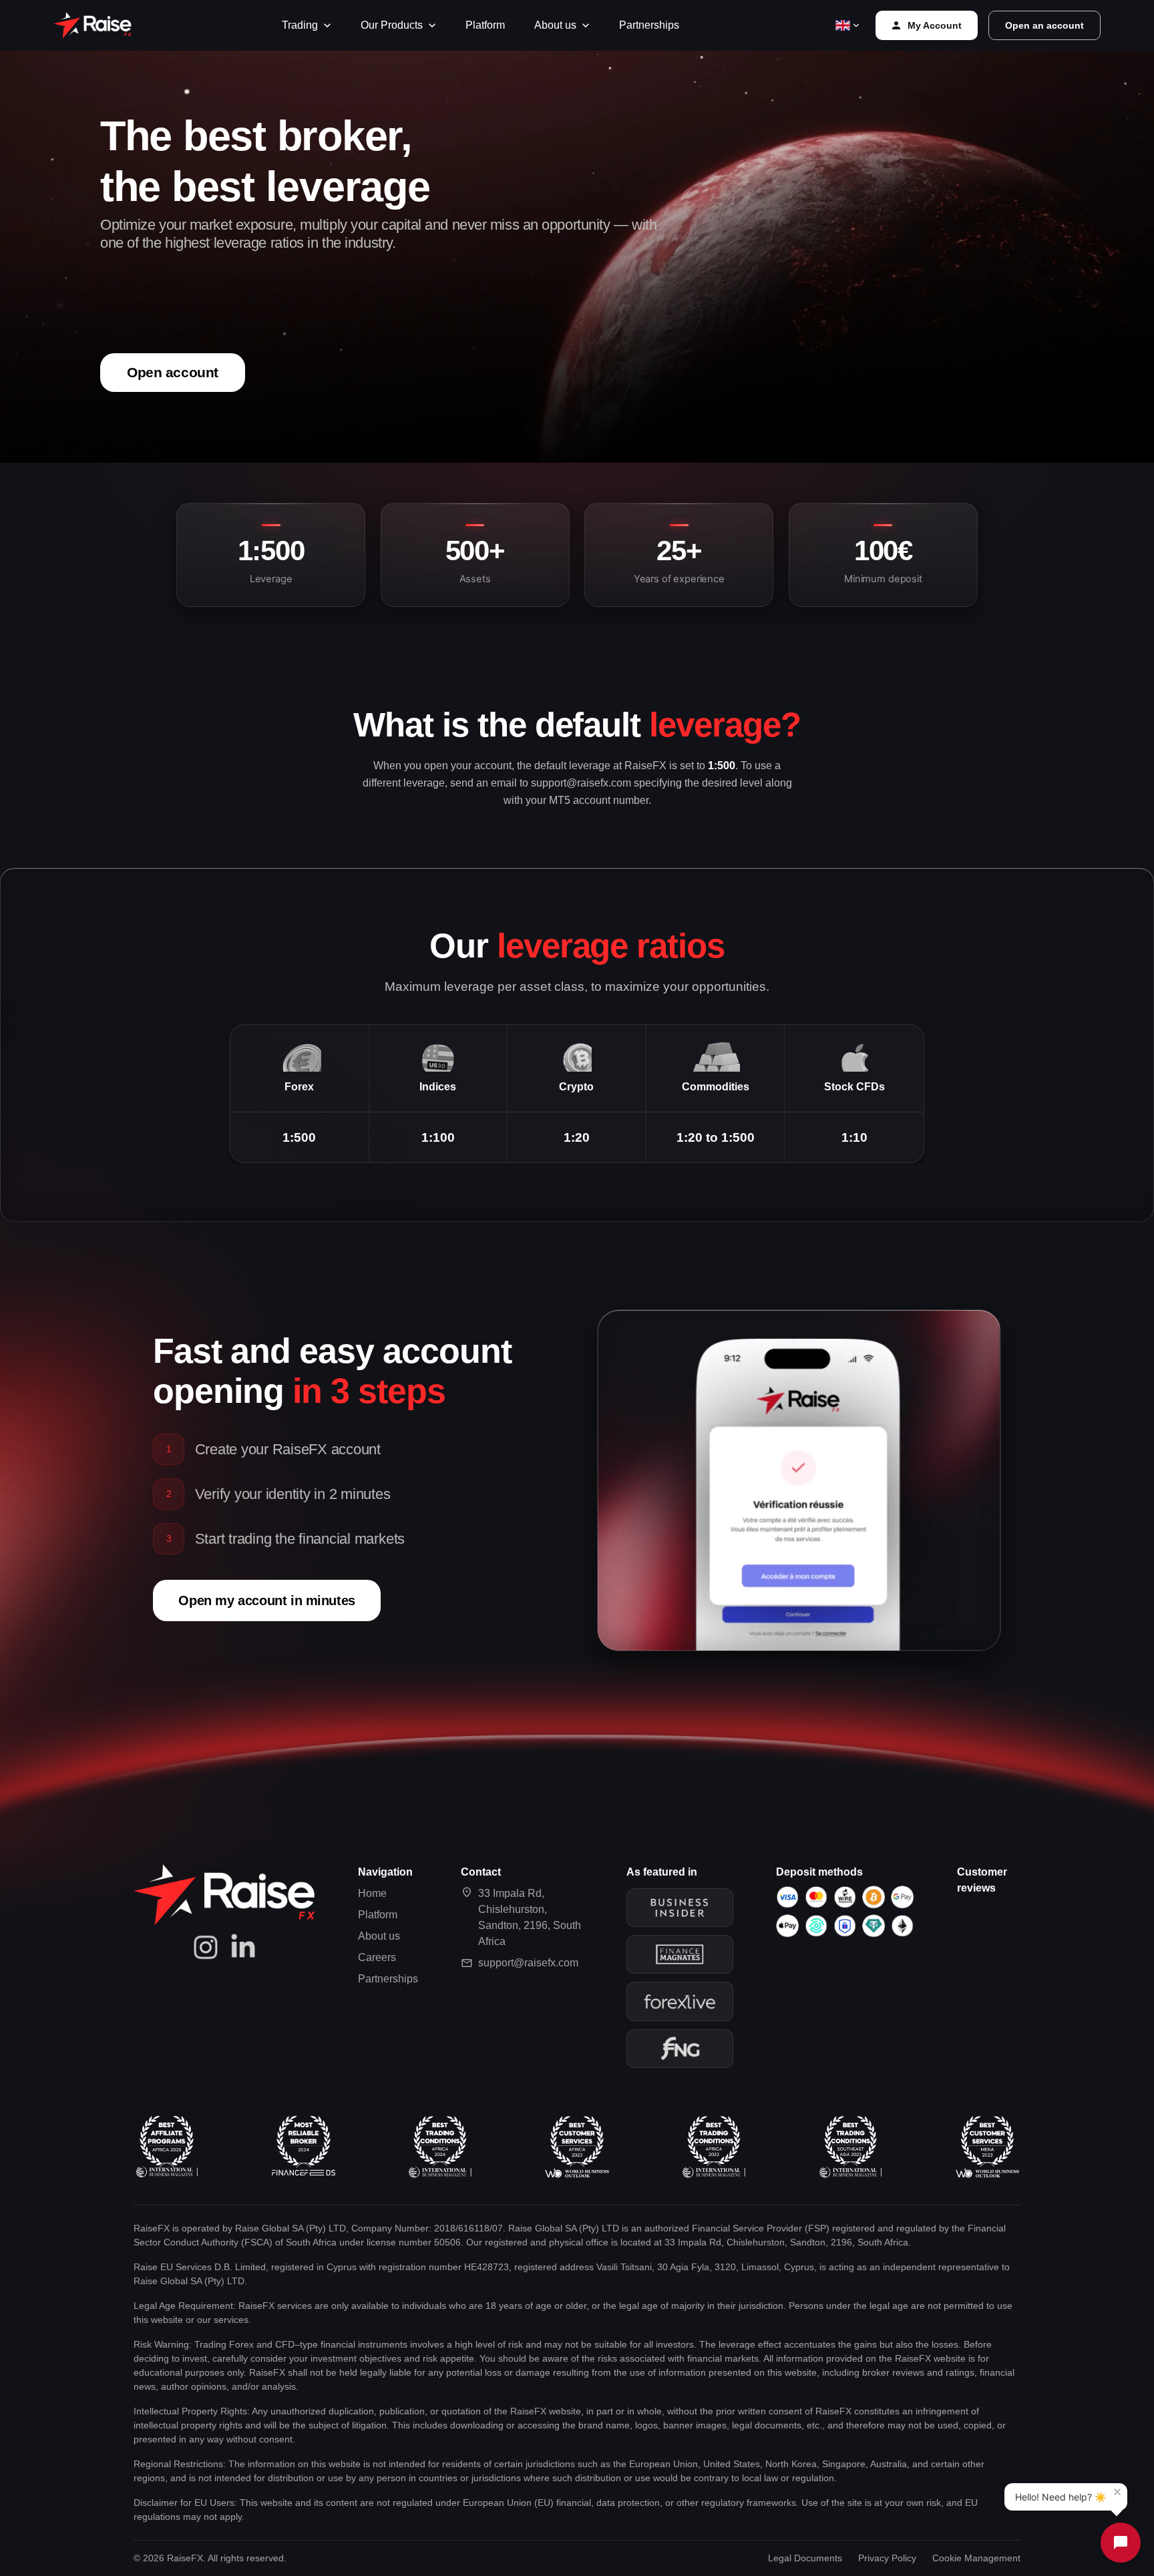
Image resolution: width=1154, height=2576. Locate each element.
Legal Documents (805, 2558)
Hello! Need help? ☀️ (1061, 2497)
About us (555, 25)
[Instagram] (206, 1947)
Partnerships (649, 25)
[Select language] (847, 25)
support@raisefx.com (528, 1963)
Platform (485, 25)
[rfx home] (92, 25)
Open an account (1044, 25)
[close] (1117, 2492)
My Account (935, 25)
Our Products (392, 25)
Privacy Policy (887, 2558)
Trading (300, 25)
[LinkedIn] (243, 1947)
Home (372, 1893)
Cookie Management (976, 2558)
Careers (377, 1957)
